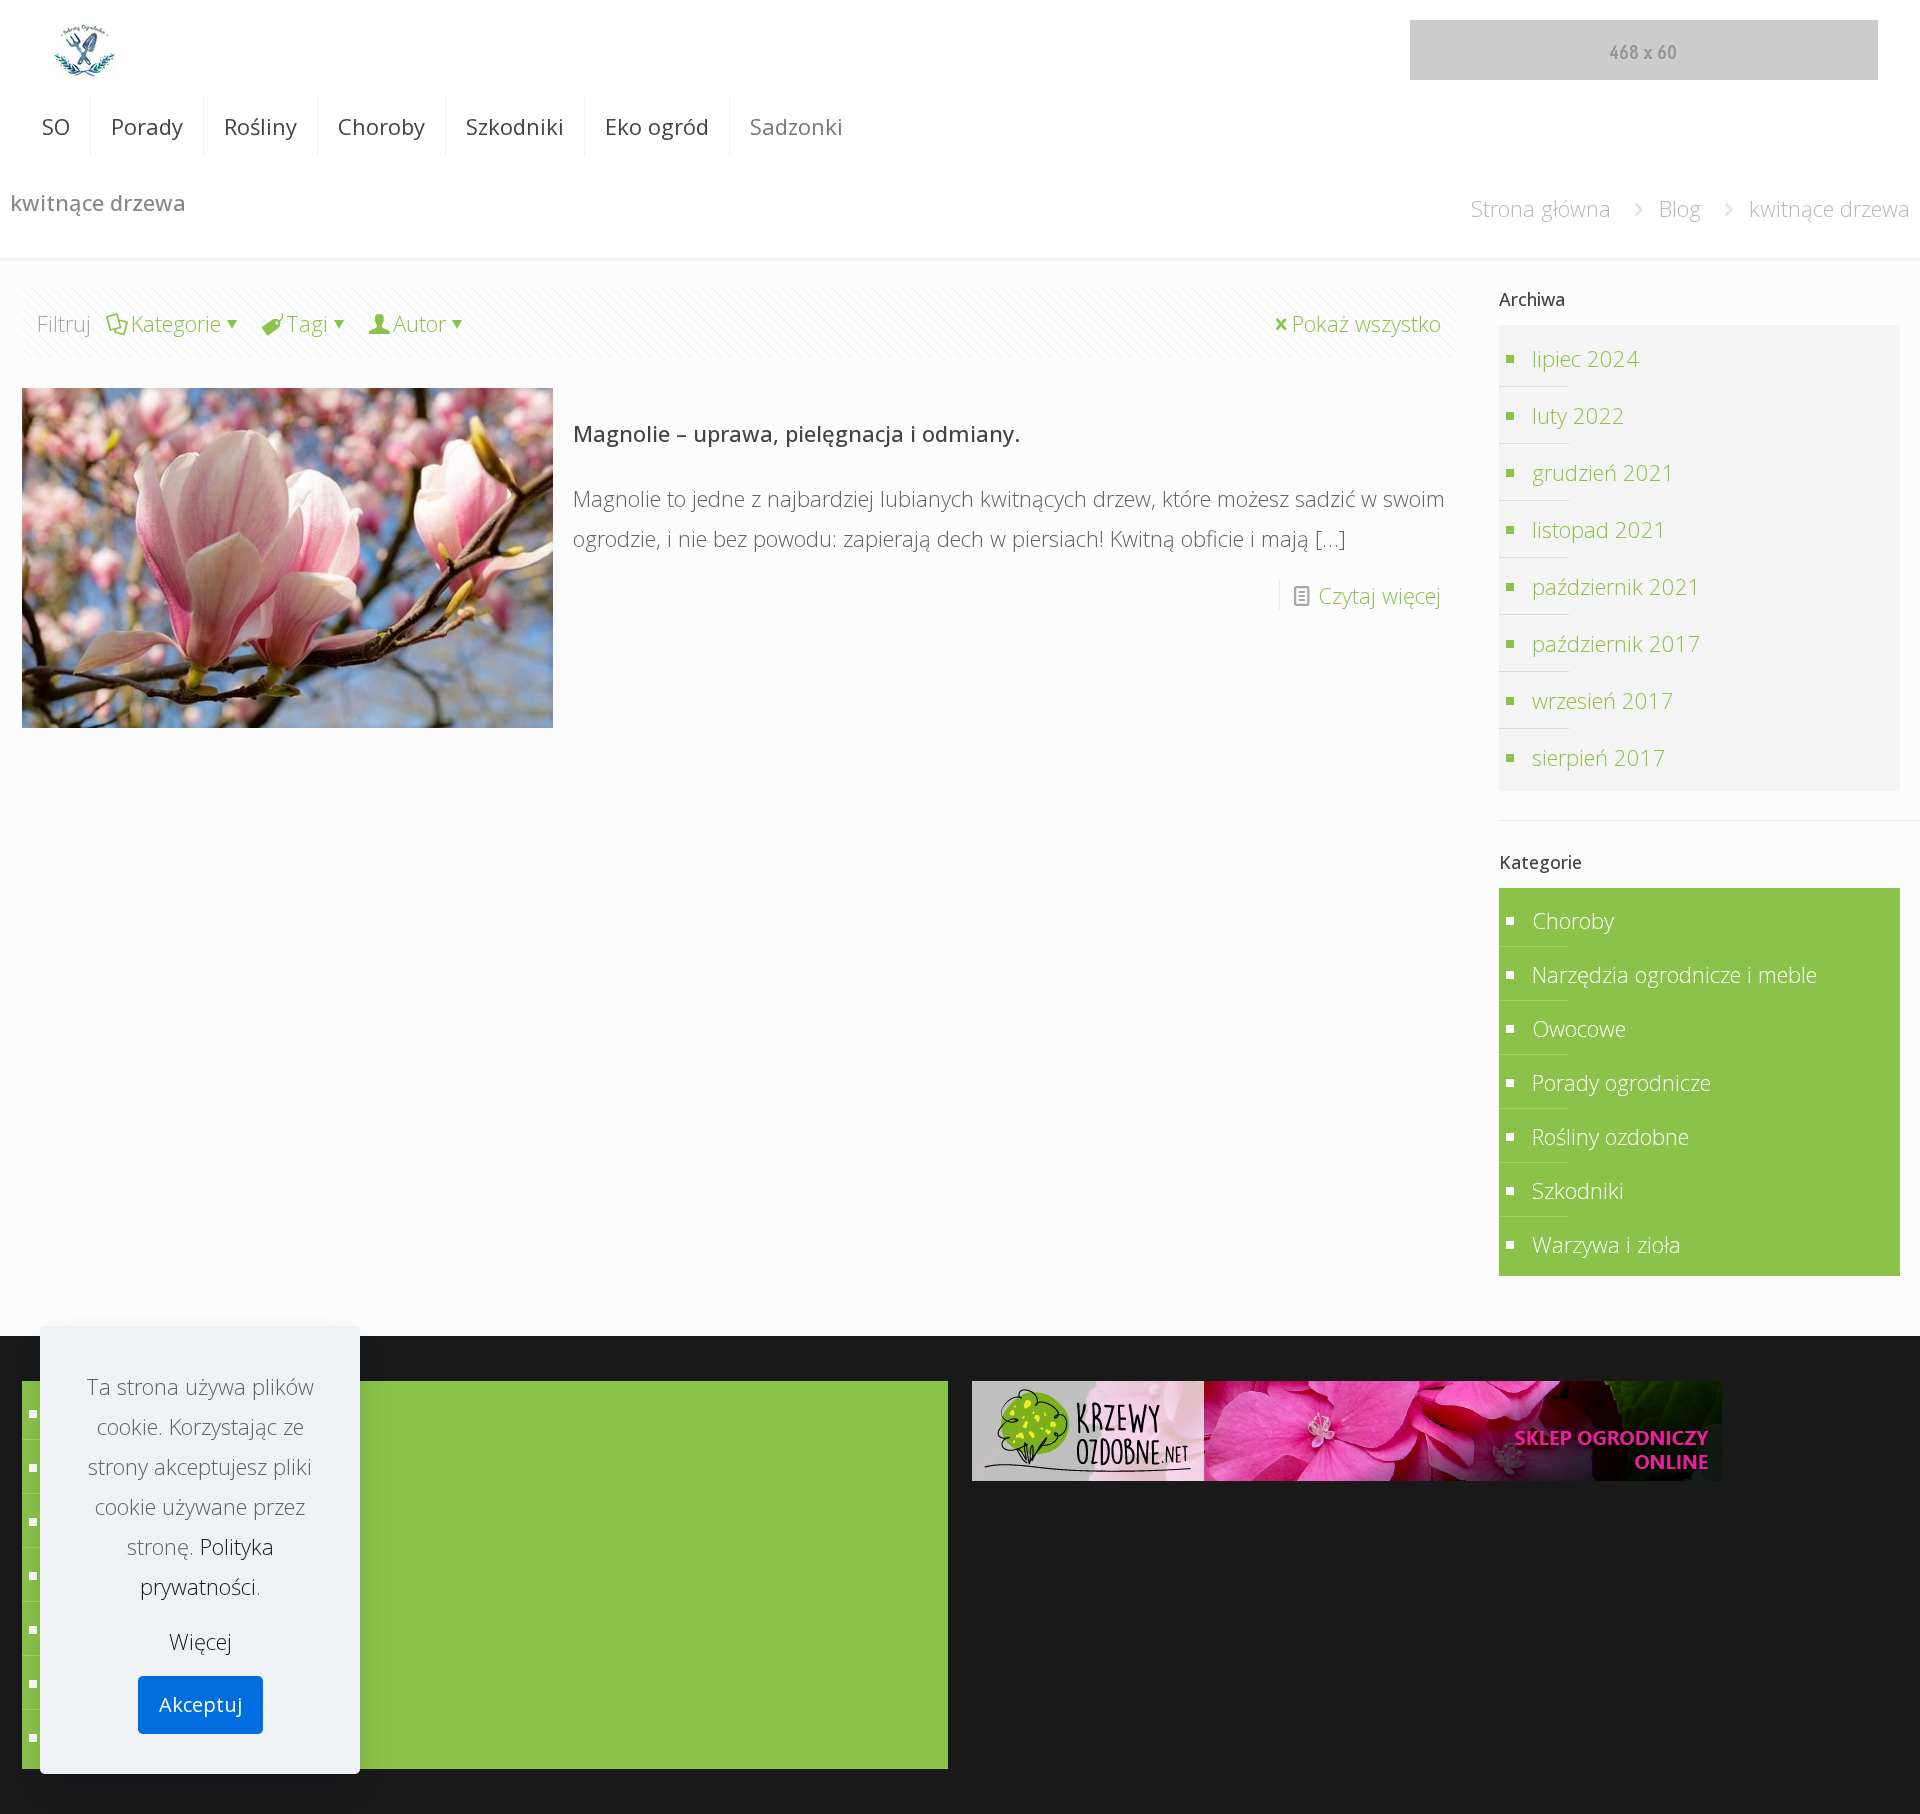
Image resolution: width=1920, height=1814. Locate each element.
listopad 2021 (1599, 529)
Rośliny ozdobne (1610, 1136)
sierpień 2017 (1599, 757)
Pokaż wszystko (1366, 323)
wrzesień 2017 (1603, 700)
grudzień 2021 (1603, 472)
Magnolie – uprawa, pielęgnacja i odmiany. (796, 433)
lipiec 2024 (1585, 358)
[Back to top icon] (1834, 1774)
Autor (419, 323)
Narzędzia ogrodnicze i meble (1674, 974)
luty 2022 (1578, 415)
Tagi (307, 323)
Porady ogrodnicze (1621, 1082)
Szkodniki (1578, 1190)
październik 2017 (1616, 643)
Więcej (200, 1641)
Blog (1680, 208)
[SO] (84, 48)
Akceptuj (200, 1704)
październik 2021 (1616, 586)
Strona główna (1541, 208)
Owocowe (1579, 1028)
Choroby (1573, 920)
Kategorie (176, 323)
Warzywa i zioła (1606, 1244)
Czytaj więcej (1379, 595)
